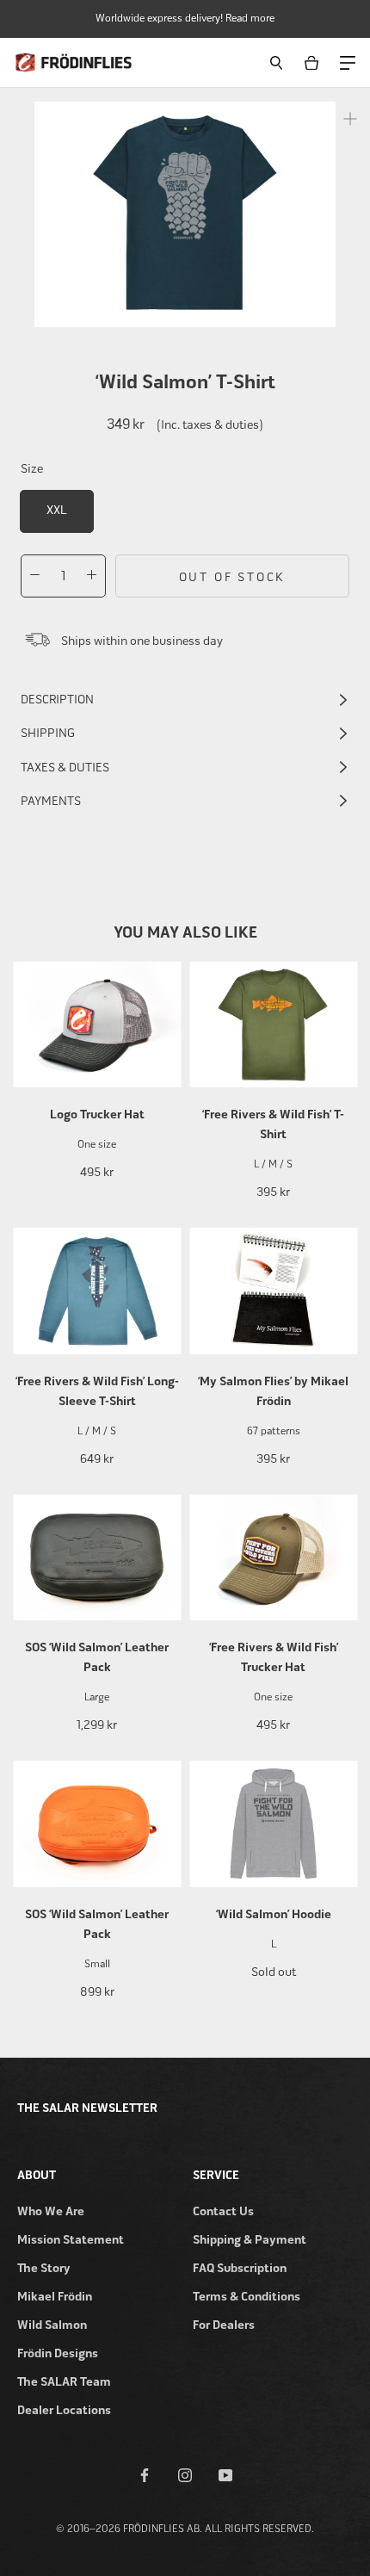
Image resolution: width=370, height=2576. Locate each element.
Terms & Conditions (247, 2297)
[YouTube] (225, 2474)
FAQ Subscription (240, 2268)
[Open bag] (314, 62)
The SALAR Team (64, 2382)
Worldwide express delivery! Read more (185, 18)
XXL (56, 510)
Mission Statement (71, 2240)
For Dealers (224, 2325)
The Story (44, 2268)
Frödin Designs (58, 2353)
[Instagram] (185, 2474)
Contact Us (223, 2211)
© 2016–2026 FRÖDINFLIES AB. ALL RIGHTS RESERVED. (185, 2529)
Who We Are (51, 2211)
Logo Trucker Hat (97, 1115)
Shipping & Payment (250, 2240)
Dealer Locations (64, 2410)
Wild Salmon (52, 2325)
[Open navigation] (347, 62)
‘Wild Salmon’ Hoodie (274, 1914)
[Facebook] (145, 2474)
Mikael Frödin (55, 2297)
